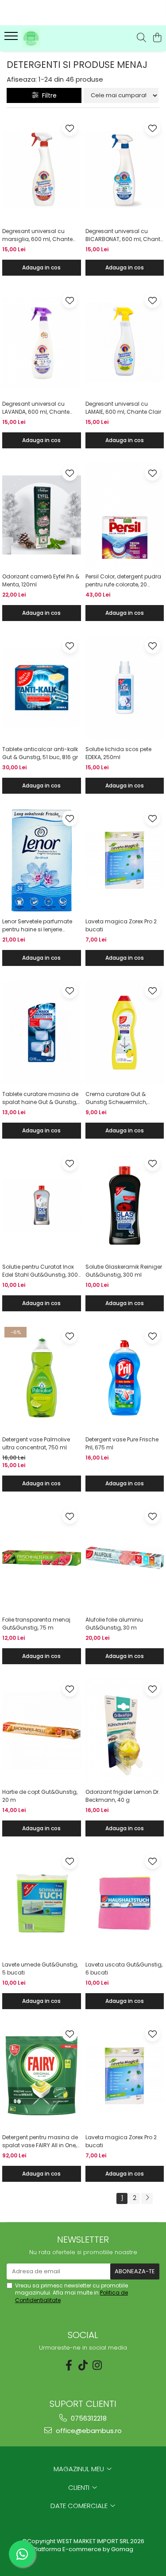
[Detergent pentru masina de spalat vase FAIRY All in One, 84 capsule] (42, 2076)
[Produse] (12, 39)
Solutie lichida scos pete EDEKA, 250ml (118, 753)
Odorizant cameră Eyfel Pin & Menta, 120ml (41, 580)
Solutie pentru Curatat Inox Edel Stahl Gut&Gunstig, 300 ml (40, 1271)
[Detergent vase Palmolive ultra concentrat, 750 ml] (42, 1378)
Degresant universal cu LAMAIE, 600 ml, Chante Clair (123, 408)
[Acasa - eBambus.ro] (57, 38)
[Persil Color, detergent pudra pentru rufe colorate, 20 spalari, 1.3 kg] (125, 515)
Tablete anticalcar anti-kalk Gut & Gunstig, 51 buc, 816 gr (40, 753)
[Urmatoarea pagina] (147, 2198)
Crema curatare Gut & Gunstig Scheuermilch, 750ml (116, 1098)
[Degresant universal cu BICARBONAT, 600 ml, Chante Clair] (125, 170)
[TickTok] (83, 2365)
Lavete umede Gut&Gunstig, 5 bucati (40, 1969)
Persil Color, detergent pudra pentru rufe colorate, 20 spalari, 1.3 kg (123, 581)
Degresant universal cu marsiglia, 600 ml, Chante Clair (37, 235)
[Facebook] (69, 2365)
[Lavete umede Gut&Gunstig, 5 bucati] (42, 1903)
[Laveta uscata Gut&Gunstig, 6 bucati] (125, 1903)
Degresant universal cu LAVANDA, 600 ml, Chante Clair (36, 408)
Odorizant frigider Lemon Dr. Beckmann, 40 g (123, 1796)
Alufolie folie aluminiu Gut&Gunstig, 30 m (114, 1624)
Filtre (48, 95)
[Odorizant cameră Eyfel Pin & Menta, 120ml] (42, 515)
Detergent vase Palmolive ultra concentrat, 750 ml (36, 1443)
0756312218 (88, 2418)
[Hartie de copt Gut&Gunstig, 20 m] (42, 1731)
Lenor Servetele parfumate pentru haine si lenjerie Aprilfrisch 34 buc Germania (40, 926)
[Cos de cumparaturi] (157, 38)
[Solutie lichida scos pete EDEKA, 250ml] (125, 688)
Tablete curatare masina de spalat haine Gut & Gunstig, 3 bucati (40, 1098)
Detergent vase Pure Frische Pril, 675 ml (122, 1443)
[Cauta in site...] (141, 38)
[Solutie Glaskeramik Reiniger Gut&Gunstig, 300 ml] (125, 1205)
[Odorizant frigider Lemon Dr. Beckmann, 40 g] (125, 1731)
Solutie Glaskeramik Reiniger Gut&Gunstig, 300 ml (124, 1271)
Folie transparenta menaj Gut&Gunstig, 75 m (36, 1624)
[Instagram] (97, 2365)
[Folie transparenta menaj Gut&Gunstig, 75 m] (42, 1558)
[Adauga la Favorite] (70, 128)
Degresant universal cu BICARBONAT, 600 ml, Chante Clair (124, 235)
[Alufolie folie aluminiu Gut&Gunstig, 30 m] (125, 1558)
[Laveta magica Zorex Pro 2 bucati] (125, 860)
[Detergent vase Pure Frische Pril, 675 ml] (125, 1378)
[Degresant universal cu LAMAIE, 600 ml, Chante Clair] (125, 342)
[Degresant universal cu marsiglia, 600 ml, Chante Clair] (42, 170)
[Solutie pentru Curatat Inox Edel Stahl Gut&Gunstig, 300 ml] (42, 1205)
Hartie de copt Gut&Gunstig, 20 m (40, 1796)
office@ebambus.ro (88, 2431)
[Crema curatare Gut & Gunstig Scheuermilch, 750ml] (125, 1033)
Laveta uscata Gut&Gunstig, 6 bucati (124, 1969)
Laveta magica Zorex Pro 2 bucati (121, 925)
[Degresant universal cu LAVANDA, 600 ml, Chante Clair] (42, 342)
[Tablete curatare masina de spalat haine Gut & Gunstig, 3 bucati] (42, 1033)
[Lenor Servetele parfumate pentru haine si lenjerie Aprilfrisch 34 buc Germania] (42, 860)
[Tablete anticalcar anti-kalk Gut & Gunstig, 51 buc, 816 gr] (42, 688)
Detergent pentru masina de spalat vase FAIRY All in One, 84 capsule (40, 2141)
